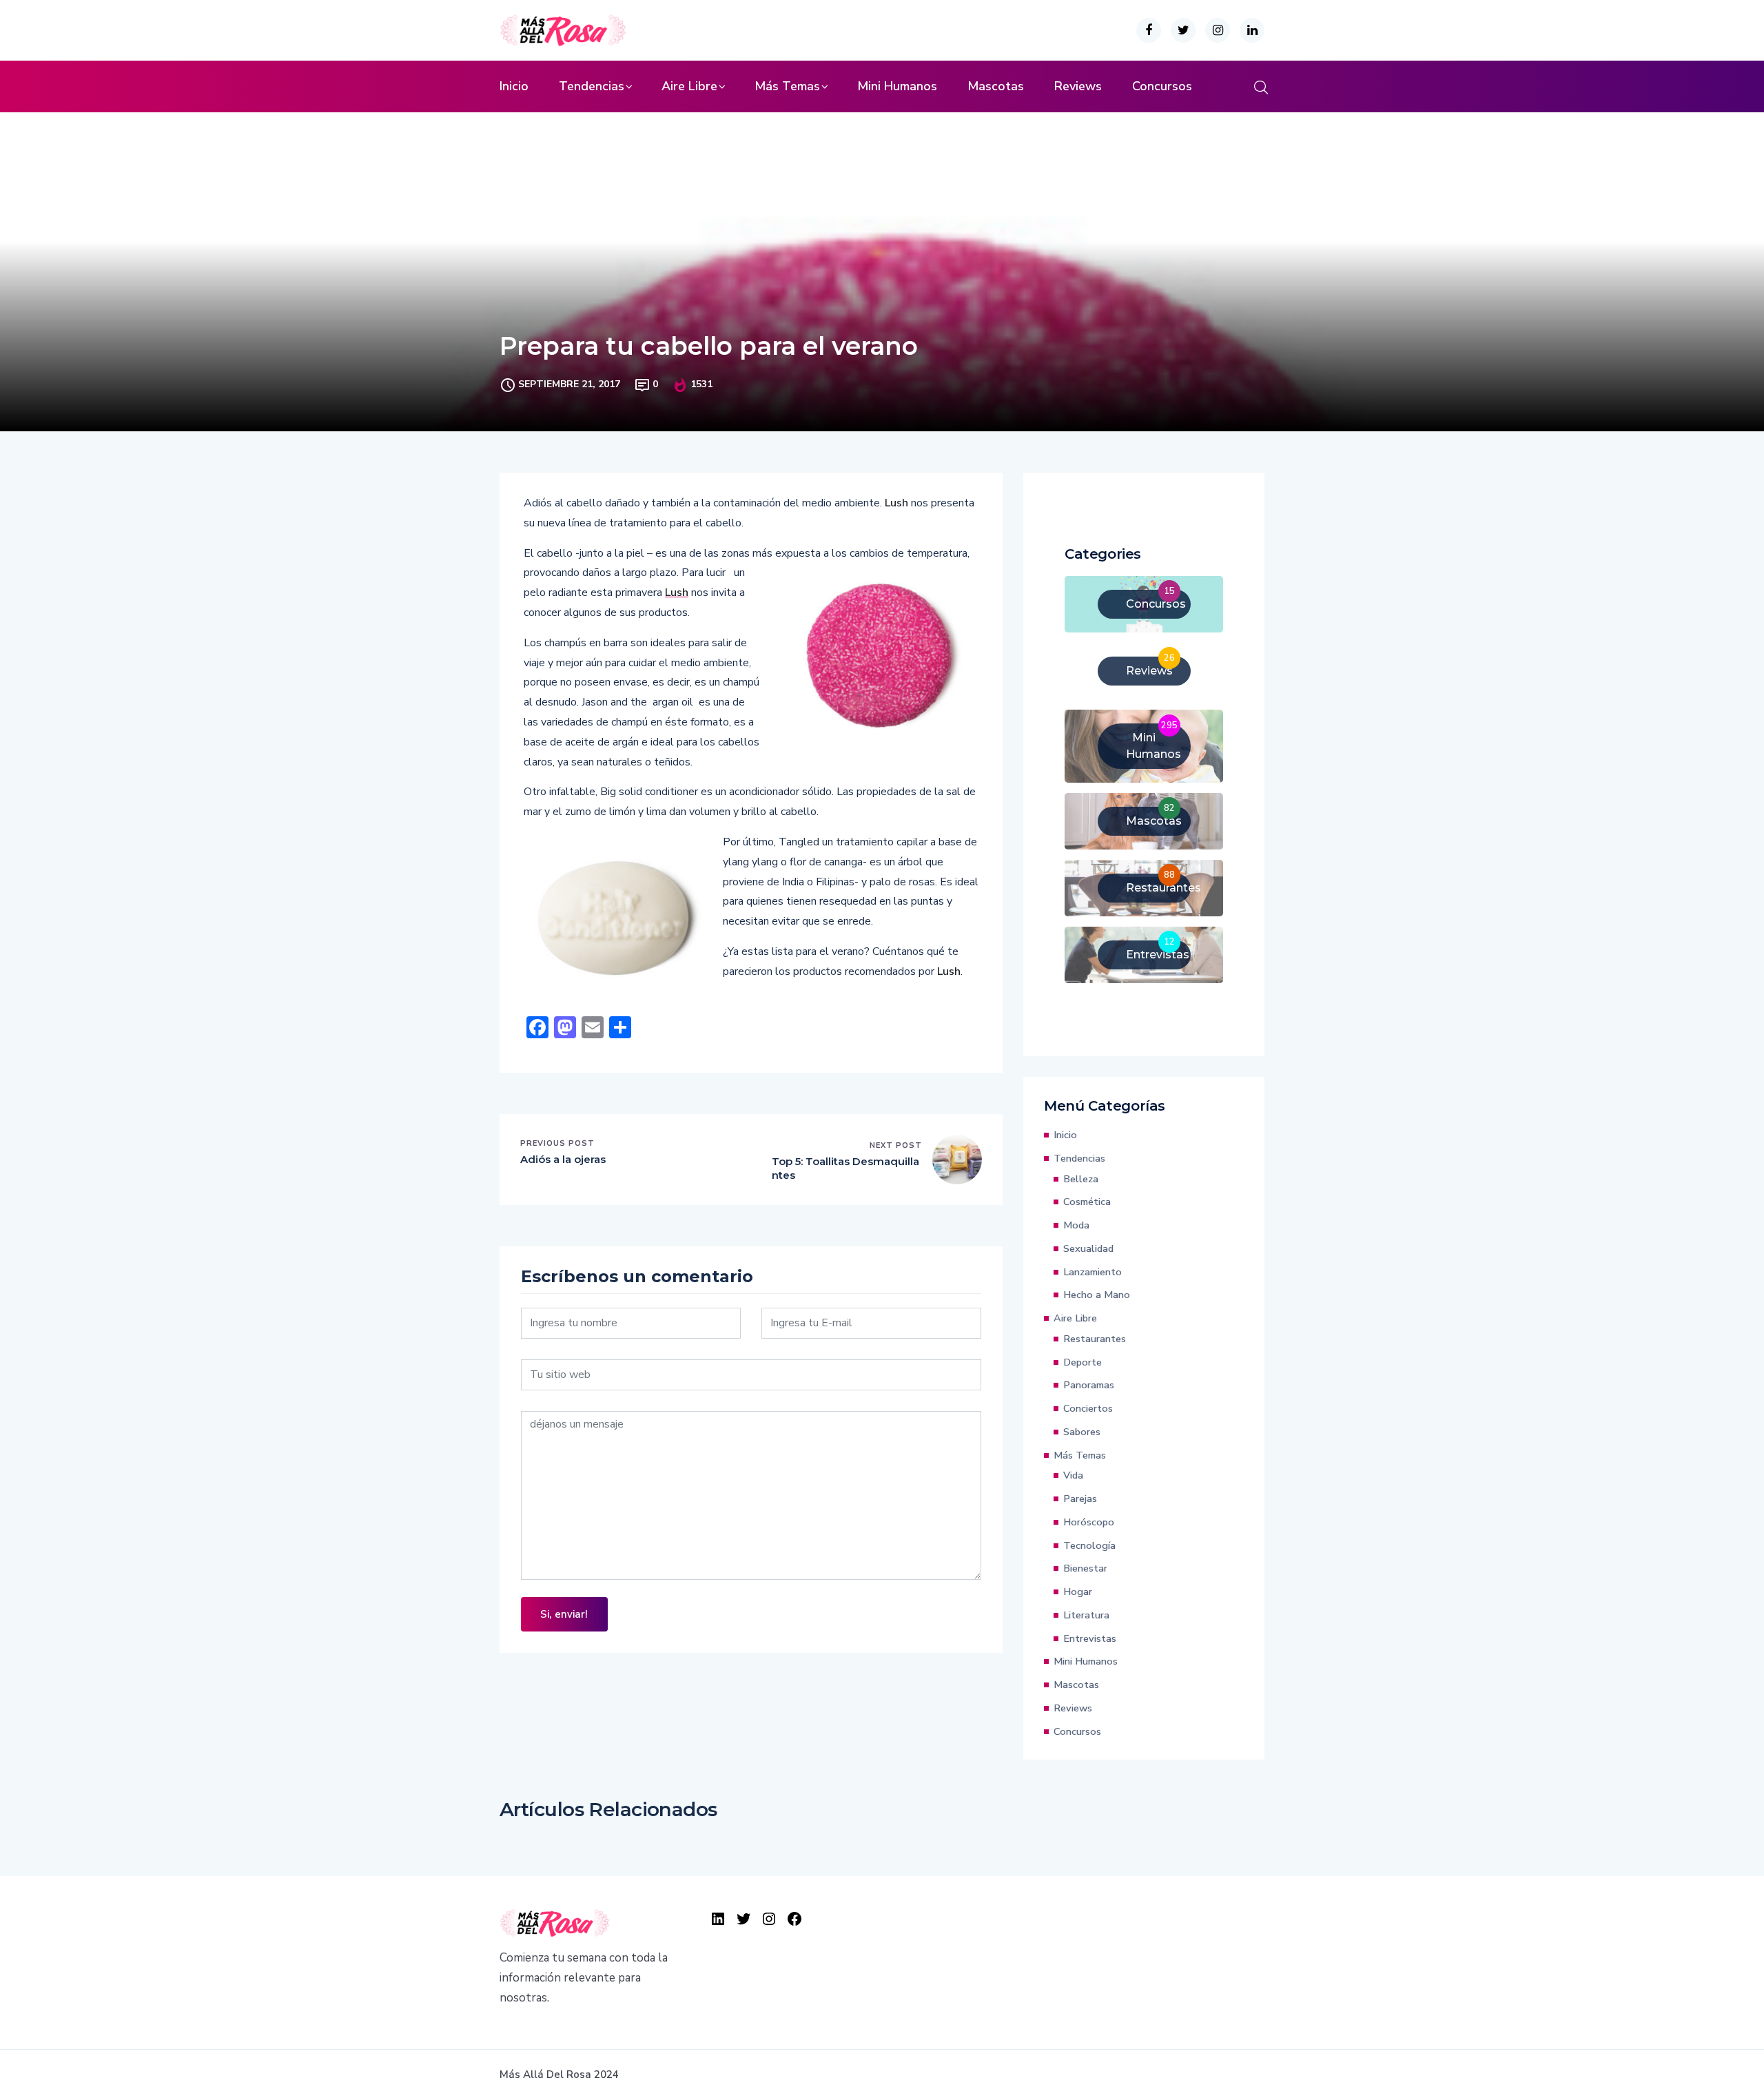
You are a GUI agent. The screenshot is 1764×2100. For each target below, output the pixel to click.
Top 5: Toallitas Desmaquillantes (845, 1168)
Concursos (1162, 86)
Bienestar (1085, 1568)
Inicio (514, 86)
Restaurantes (1095, 1339)
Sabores (1082, 1432)
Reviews (1078, 86)
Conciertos (1088, 1408)
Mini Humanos (897, 86)
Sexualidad (1088, 1248)
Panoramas (1089, 1385)
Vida (1073, 1475)
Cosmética (1087, 1202)
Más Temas (787, 86)
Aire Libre (689, 86)
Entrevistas (1090, 1638)
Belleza (1081, 1179)
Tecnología (1089, 1545)
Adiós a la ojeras (563, 1159)
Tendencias (592, 86)
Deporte (1083, 1362)
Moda (1076, 1225)
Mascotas (996, 86)
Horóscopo (1089, 1522)
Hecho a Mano (1097, 1295)
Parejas (1080, 1499)
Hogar (1078, 1592)
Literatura (1086, 1615)
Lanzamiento (1093, 1272)
